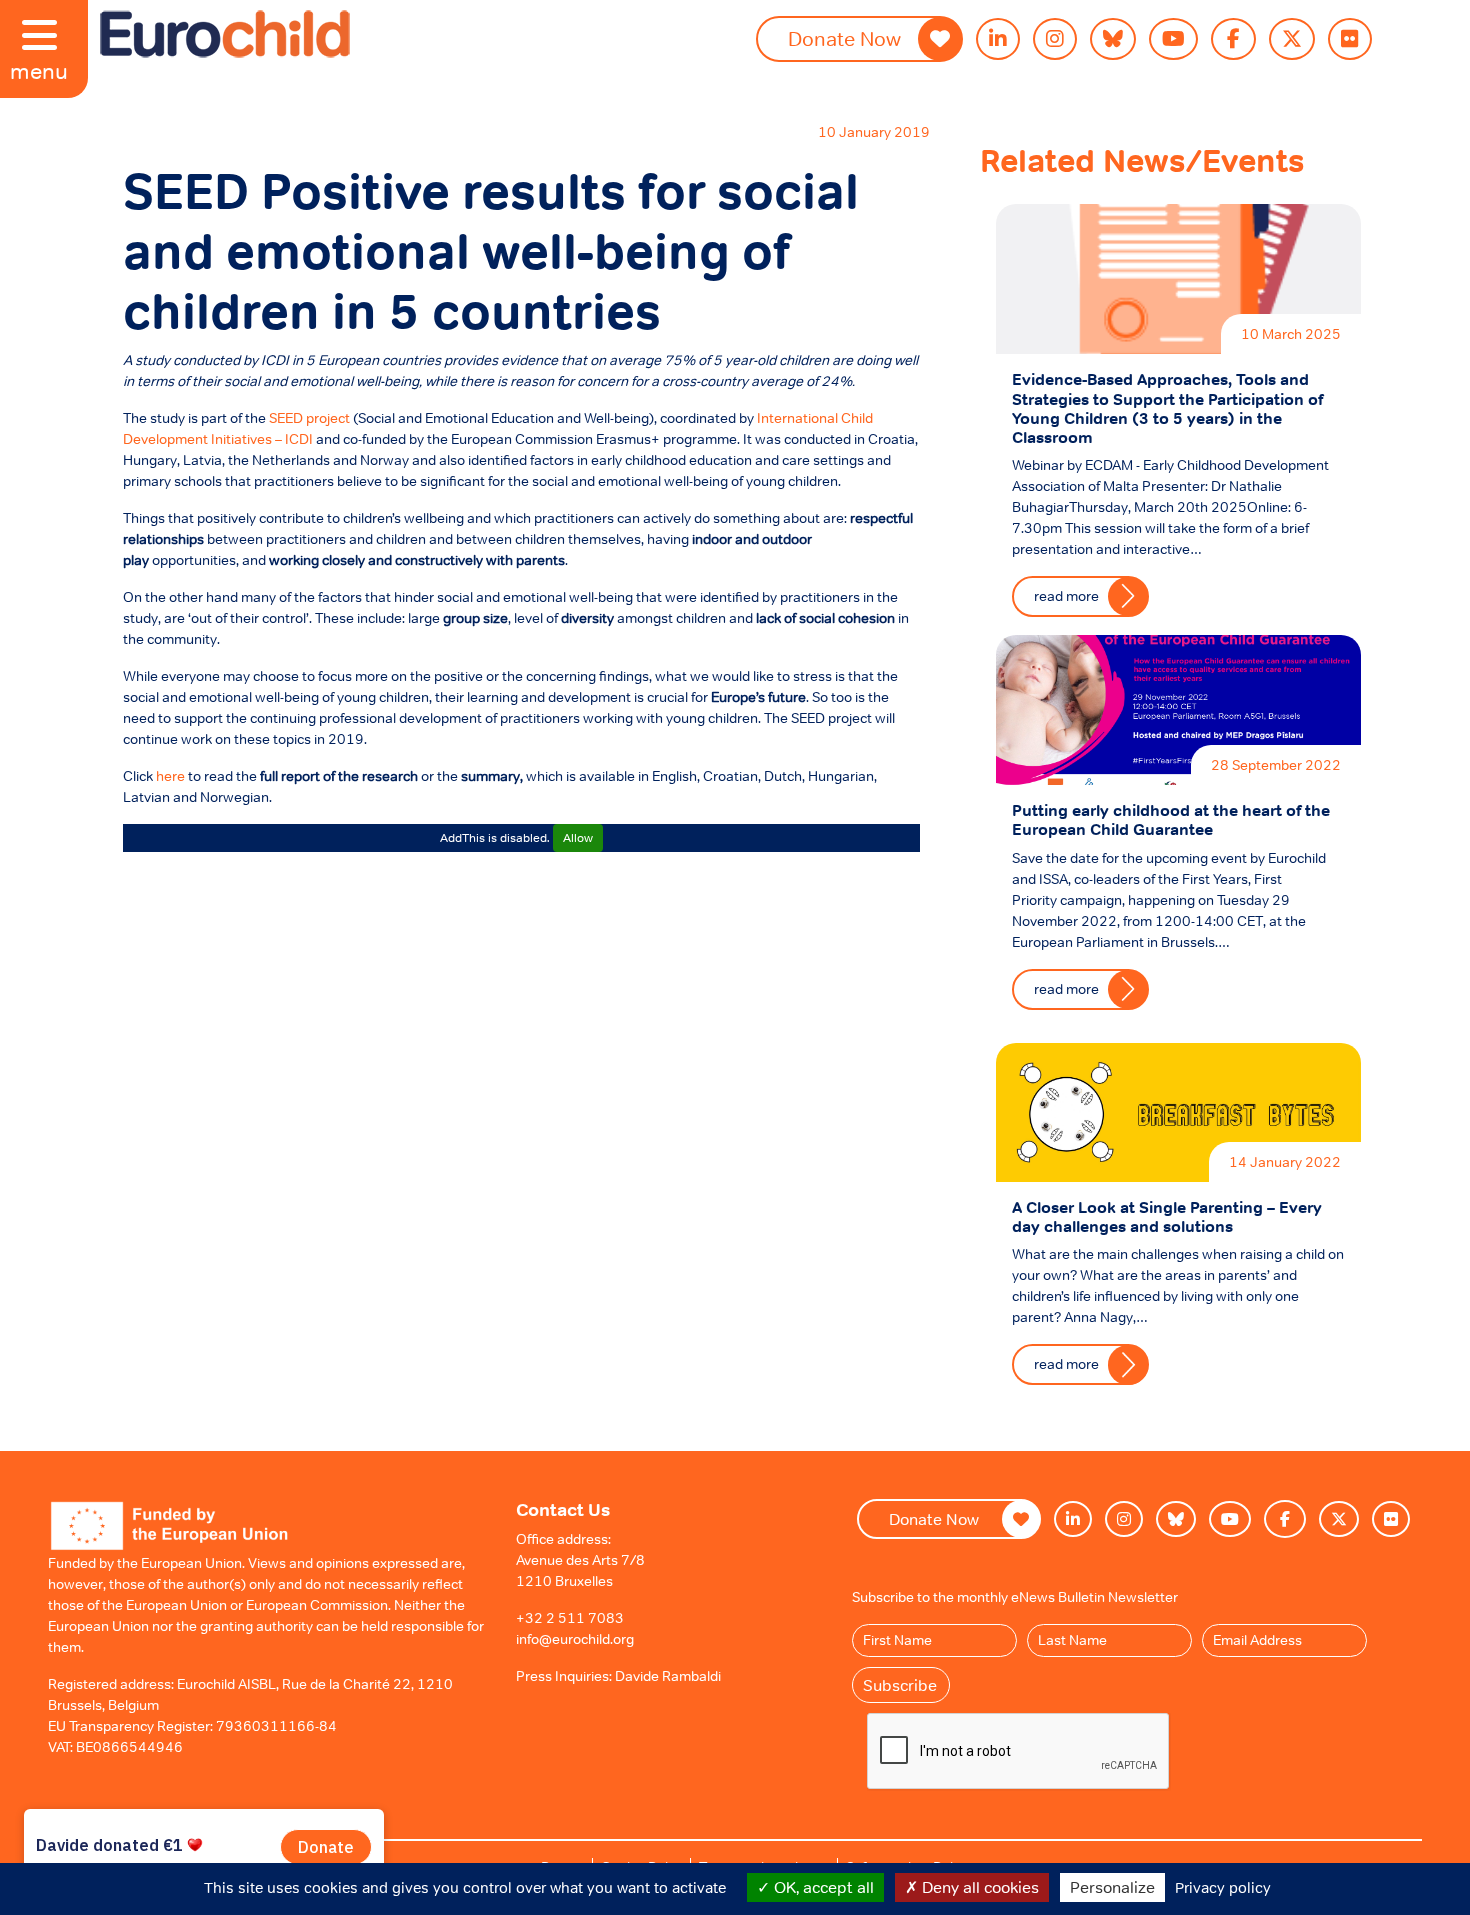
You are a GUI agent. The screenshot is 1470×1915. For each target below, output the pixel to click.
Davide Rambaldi (668, 1676)
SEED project (309, 418)
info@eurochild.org (575, 1639)
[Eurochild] (225, 34)
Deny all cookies (978, 1887)
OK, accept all (822, 1887)
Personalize (1112, 1887)
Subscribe (900, 1685)
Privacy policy (1223, 1887)
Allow (578, 838)
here (170, 776)
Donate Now (934, 1519)
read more (1066, 596)
